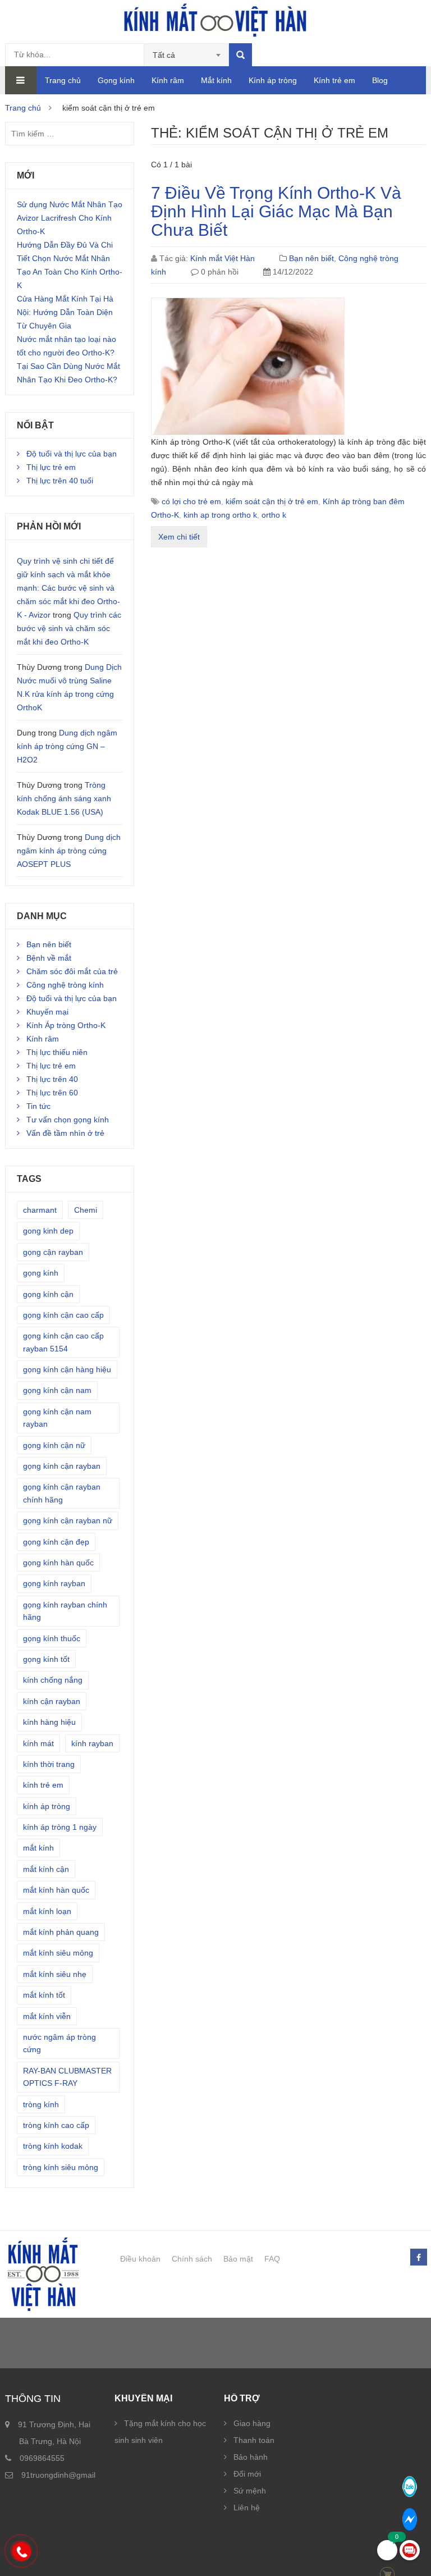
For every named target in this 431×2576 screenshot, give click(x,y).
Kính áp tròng (273, 80)
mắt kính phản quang (61, 1932)
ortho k (274, 515)
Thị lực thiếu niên (57, 1052)
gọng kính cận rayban (62, 1466)
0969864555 (42, 2458)
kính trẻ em (43, 1785)
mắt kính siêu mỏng (58, 1953)
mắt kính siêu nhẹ (55, 1974)
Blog (380, 80)
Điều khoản (140, 2259)
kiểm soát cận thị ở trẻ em (272, 501)
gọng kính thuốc (52, 1638)
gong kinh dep (48, 1231)
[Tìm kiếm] (240, 55)
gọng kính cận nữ (54, 1445)
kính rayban (92, 1743)
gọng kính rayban (54, 1583)
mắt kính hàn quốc (56, 1890)
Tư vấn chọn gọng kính (68, 1120)
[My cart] (387, 2550)
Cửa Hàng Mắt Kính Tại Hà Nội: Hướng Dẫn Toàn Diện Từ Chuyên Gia (65, 312)
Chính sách (192, 2259)
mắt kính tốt (44, 1995)
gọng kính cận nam (57, 1390)
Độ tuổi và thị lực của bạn (72, 454)
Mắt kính (216, 80)
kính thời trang (49, 1764)
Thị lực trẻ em (51, 467)
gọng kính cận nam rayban (57, 1418)
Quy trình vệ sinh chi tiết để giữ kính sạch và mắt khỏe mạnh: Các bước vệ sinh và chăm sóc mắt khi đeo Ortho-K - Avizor (68, 588)
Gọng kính (116, 80)
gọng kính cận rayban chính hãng (62, 1493)
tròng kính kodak (53, 2146)
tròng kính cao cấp (56, 2125)
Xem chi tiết (179, 537)
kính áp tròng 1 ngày (60, 1827)
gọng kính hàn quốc (58, 1563)
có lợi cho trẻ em (191, 501)
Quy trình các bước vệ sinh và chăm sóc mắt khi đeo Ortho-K (69, 628)
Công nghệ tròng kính (65, 985)
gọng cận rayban (53, 1252)
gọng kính (41, 1273)
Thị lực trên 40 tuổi (60, 481)
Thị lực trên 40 (52, 1079)
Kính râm (168, 80)
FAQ (272, 2259)
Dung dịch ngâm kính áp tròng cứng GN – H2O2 (67, 746)
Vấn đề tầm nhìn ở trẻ (65, 1133)
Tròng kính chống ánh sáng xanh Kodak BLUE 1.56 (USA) (64, 798)
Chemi (86, 1210)
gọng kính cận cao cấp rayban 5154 (63, 1342)
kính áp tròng (47, 1806)
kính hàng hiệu (49, 1722)
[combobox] (187, 55)
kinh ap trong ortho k (220, 515)
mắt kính (38, 1848)
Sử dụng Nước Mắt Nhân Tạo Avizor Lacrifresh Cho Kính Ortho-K (70, 218)
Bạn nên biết (311, 258)
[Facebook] (418, 2258)
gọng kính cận (48, 1294)
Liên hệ (247, 2508)
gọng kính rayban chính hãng (65, 1611)
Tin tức (38, 1106)
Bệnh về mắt (49, 958)
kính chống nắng (53, 1680)
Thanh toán (254, 2440)
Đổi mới (247, 2474)
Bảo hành (251, 2457)
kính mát (38, 1743)
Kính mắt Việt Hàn (223, 258)
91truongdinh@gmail (58, 2475)
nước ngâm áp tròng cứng (59, 2043)
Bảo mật (238, 2259)
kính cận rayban (52, 1701)
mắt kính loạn (47, 1911)
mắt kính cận (46, 1869)
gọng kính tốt (46, 1659)
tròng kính (41, 2104)
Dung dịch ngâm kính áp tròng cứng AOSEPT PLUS (69, 851)
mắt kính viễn (47, 2016)
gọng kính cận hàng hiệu (67, 1369)
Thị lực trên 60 (52, 1093)
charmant (40, 1210)
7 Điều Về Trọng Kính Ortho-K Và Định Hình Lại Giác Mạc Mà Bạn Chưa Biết (276, 211)
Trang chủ (63, 80)
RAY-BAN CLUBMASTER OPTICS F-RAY (67, 2077)
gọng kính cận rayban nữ (68, 1520)
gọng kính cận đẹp (56, 1542)
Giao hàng (252, 2423)
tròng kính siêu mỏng (61, 2167)
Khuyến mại (47, 1012)
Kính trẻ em (334, 80)
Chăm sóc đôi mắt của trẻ (72, 971)
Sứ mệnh (250, 2491)
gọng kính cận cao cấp (63, 1315)
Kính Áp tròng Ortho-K (66, 1025)
